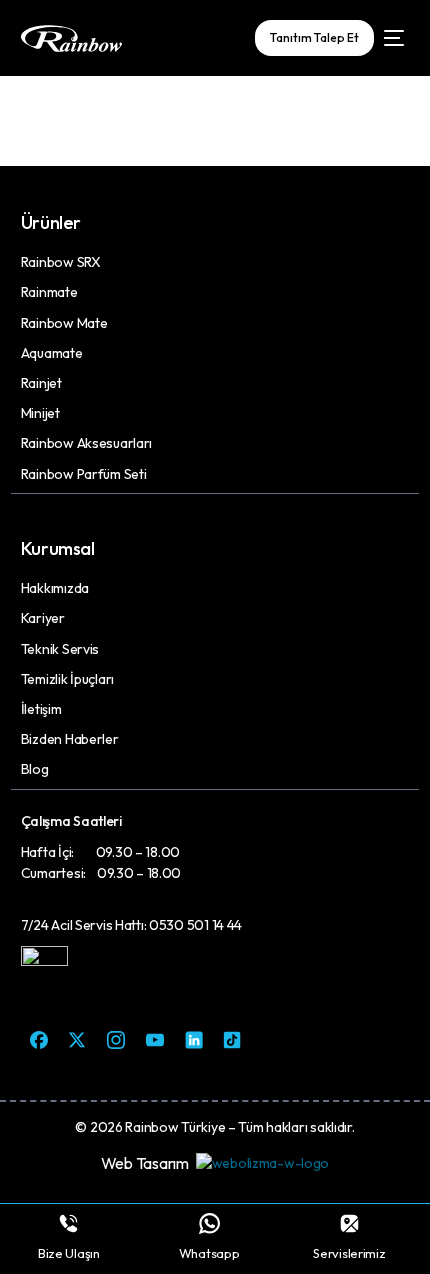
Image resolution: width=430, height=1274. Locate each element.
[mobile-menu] (390, 38)
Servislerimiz (349, 1253)
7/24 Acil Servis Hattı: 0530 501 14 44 (131, 925)
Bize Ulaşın (69, 1253)
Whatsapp (209, 1253)
